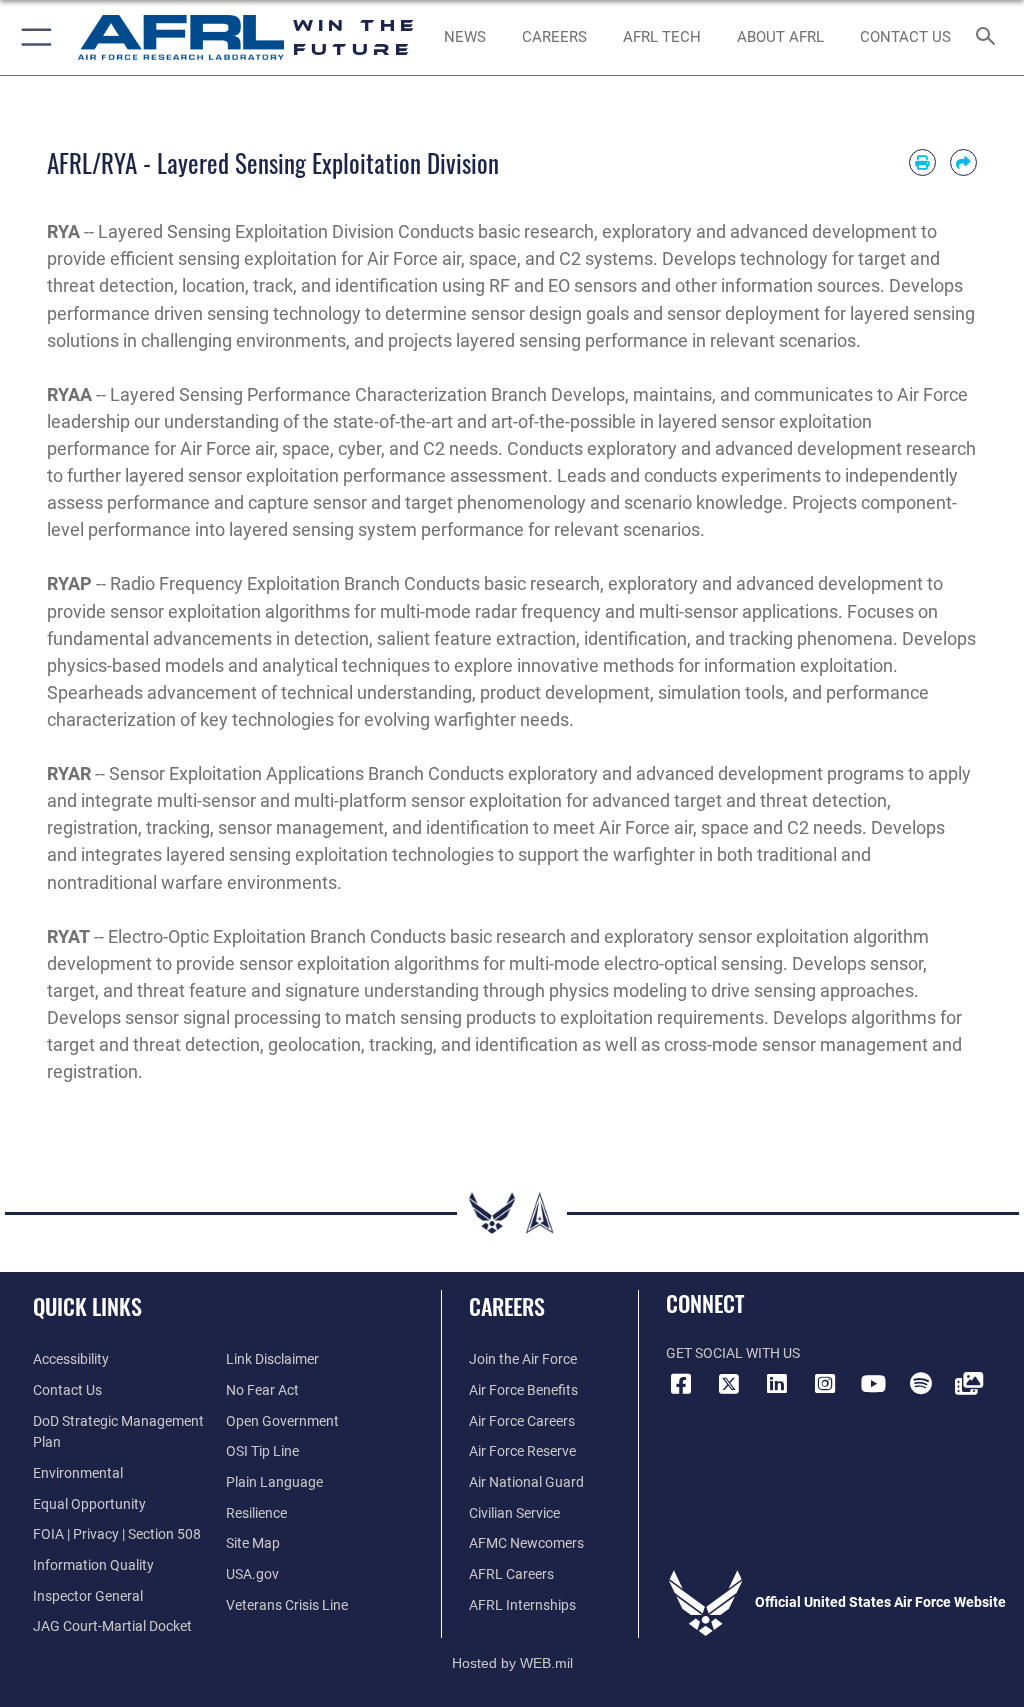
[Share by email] (963, 162)
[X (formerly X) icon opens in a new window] (729, 1384)
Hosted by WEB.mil (512, 1663)
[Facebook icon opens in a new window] (681, 1384)
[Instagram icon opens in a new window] (825, 1384)
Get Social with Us (733, 1353)
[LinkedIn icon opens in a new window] (777, 1384)
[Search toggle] (989, 37)
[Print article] (922, 162)
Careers (507, 1306)
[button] (32, 37)
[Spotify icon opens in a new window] (921, 1384)
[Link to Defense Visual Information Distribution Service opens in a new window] (969, 1384)
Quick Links (87, 1306)
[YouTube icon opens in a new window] (873, 1384)
